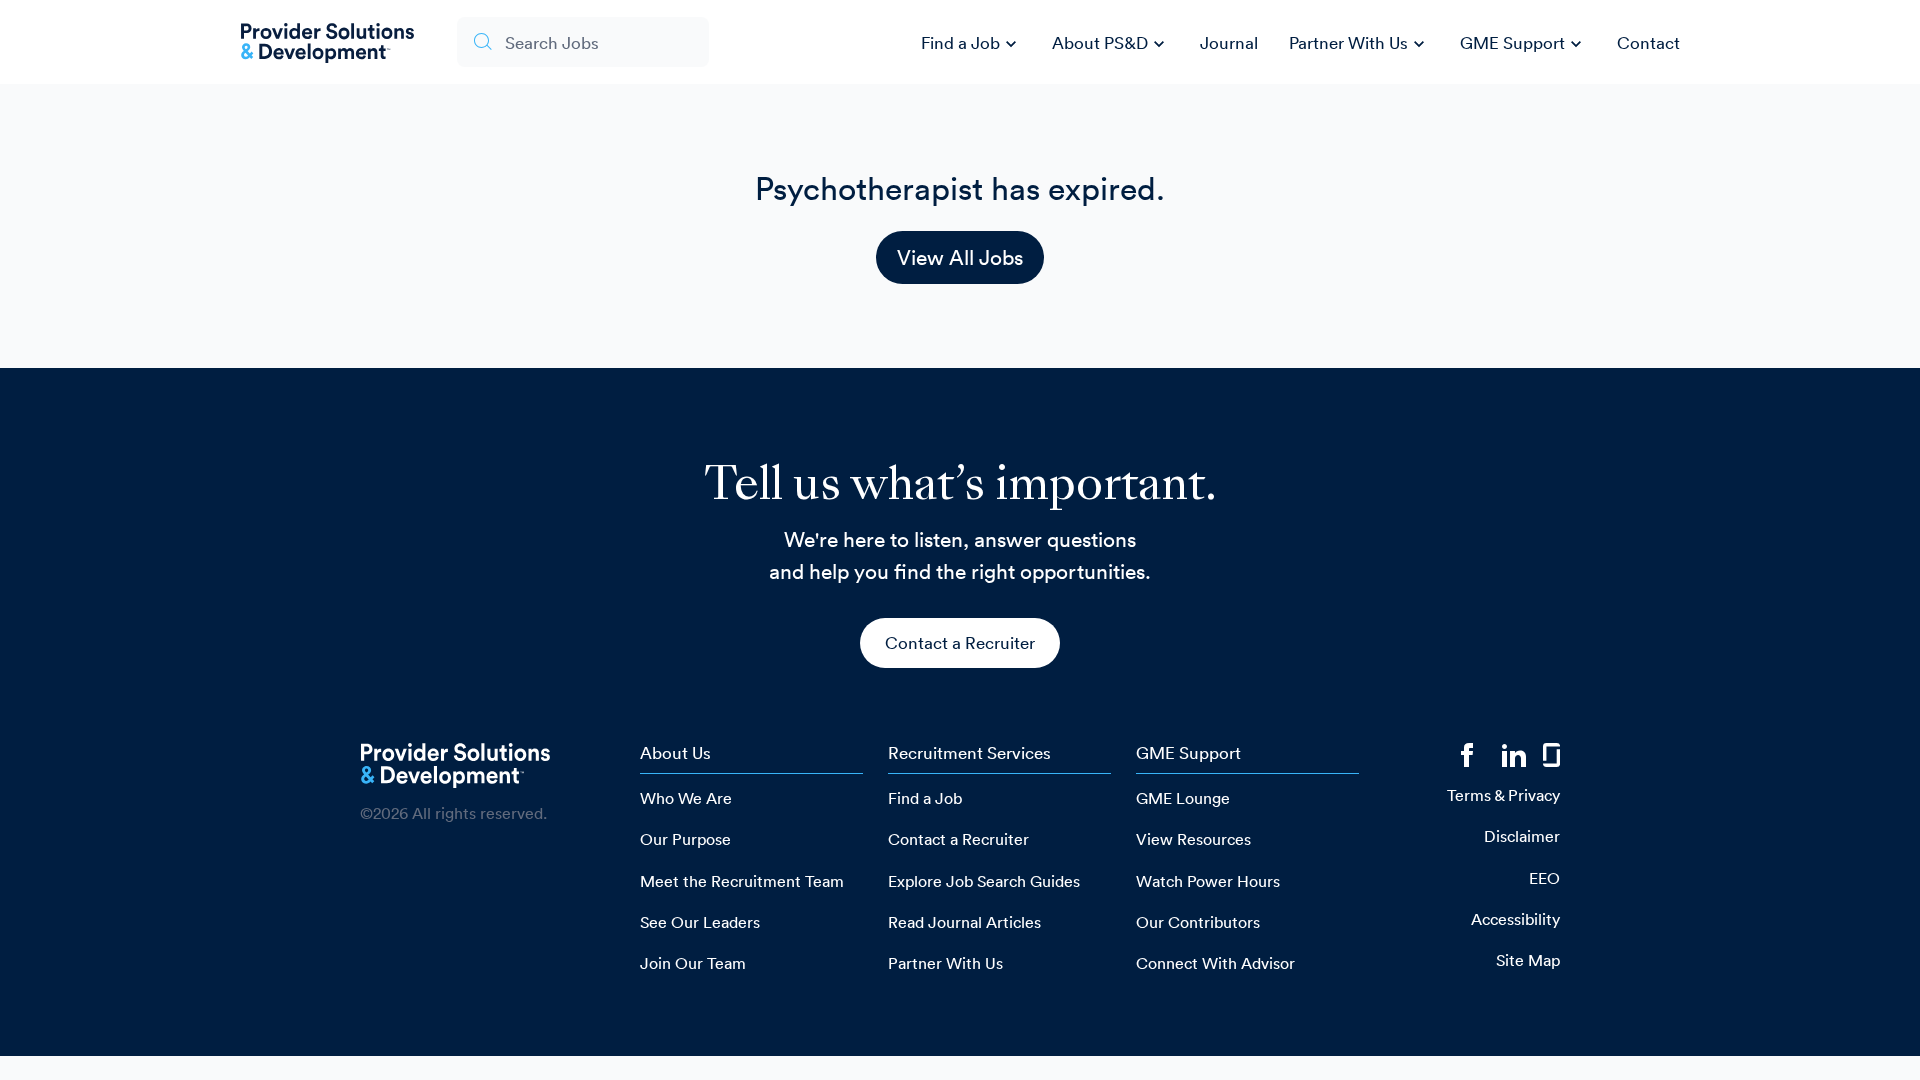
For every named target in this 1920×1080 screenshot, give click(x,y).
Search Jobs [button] (552, 42)
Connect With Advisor (1215, 963)
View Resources (1193, 839)
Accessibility (1515, 919)
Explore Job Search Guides (984, 881)
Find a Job (971, 44)
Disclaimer (1522, 836)
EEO (1544, 878)
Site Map (1528, 960)
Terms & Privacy (1503, 795)
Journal (1229, 42)
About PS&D (1111, 44)
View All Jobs (960, 257)
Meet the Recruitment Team (742, 881)
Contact (1648, 42)
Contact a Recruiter (960, 642)
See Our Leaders (700, 922)
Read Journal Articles (964, 922)
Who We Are (686, 798)
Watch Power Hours (1208, 881)
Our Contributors (1198, 922)
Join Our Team (693, 963)
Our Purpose (685, 839)
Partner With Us (1359, 44)
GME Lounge (1183, 798)
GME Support (1523, 44)
